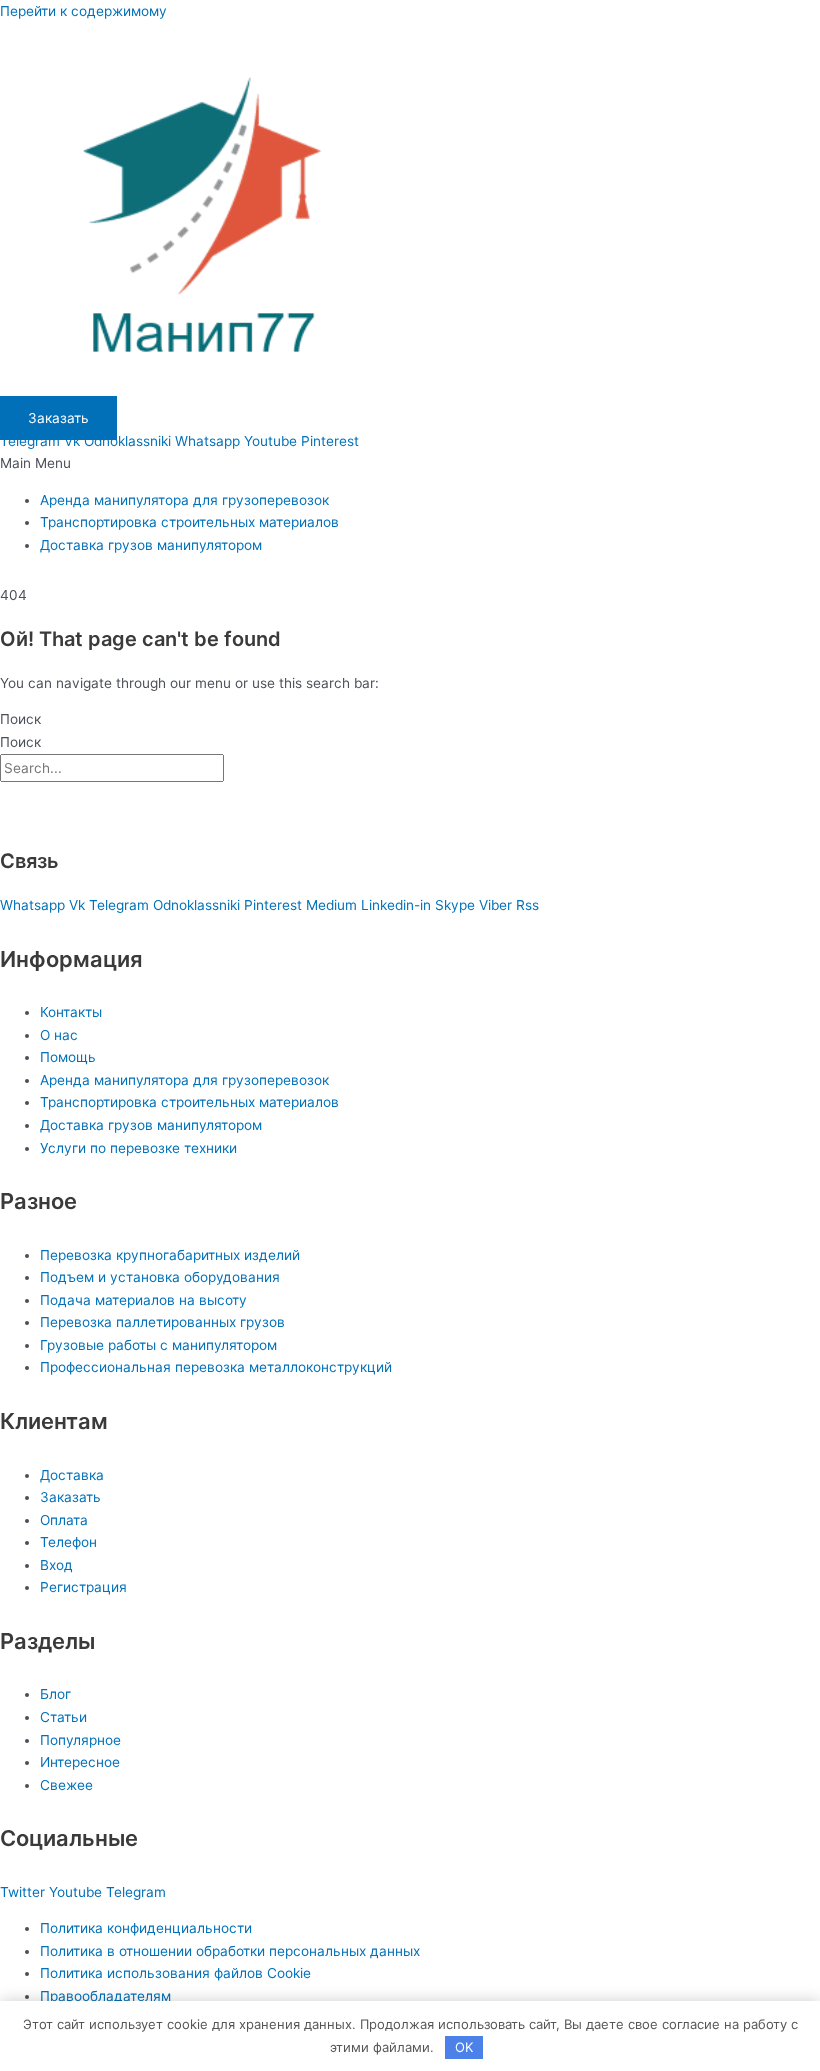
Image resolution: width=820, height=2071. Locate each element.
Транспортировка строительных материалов (189, 522)
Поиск (20, 719)
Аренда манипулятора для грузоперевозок (184, 500)
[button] (410, 463)
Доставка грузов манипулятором (151, 545)
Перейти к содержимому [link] (83, 11)
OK (464, 2047)
